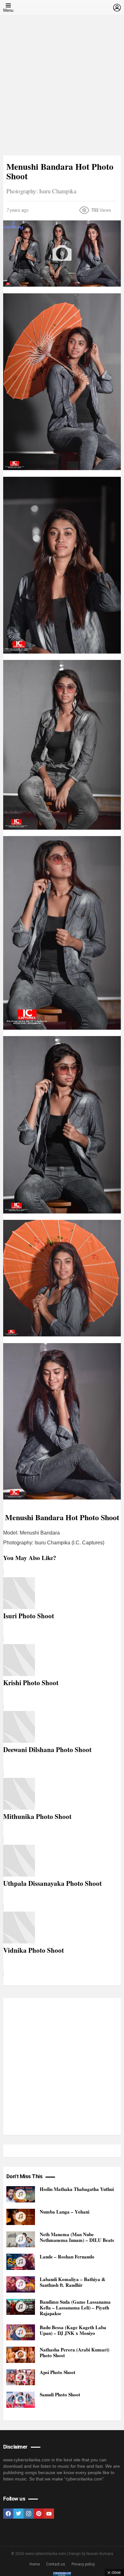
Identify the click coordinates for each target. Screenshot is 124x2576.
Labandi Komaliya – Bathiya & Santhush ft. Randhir (73, 2282)
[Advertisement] (62, 90)
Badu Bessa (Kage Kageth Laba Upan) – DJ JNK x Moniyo (73, 2330)
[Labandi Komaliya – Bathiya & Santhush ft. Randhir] (21, 2284)
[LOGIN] (117, 8)
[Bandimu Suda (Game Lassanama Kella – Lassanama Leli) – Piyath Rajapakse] (21, 2307)
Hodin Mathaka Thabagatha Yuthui (77, 2189)
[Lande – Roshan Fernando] (21, 2262)
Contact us (56, 2564)
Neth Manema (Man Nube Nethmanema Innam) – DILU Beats (77, 2237)
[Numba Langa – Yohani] (21, 2217)
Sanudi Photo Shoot (60, 2394)
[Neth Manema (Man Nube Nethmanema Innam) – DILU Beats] (21, 2240)
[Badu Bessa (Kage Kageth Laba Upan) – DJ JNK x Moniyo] (21, 2333)
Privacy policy (83, 2564)
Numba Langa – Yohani (65, 2212)
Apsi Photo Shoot (58, 2372)
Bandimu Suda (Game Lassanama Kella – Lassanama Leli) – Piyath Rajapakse (75, 2308)
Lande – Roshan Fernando (67, 2257)
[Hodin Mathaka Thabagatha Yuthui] (21, 2194)
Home (35, 2564)
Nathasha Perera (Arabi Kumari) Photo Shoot (75, 2352)
